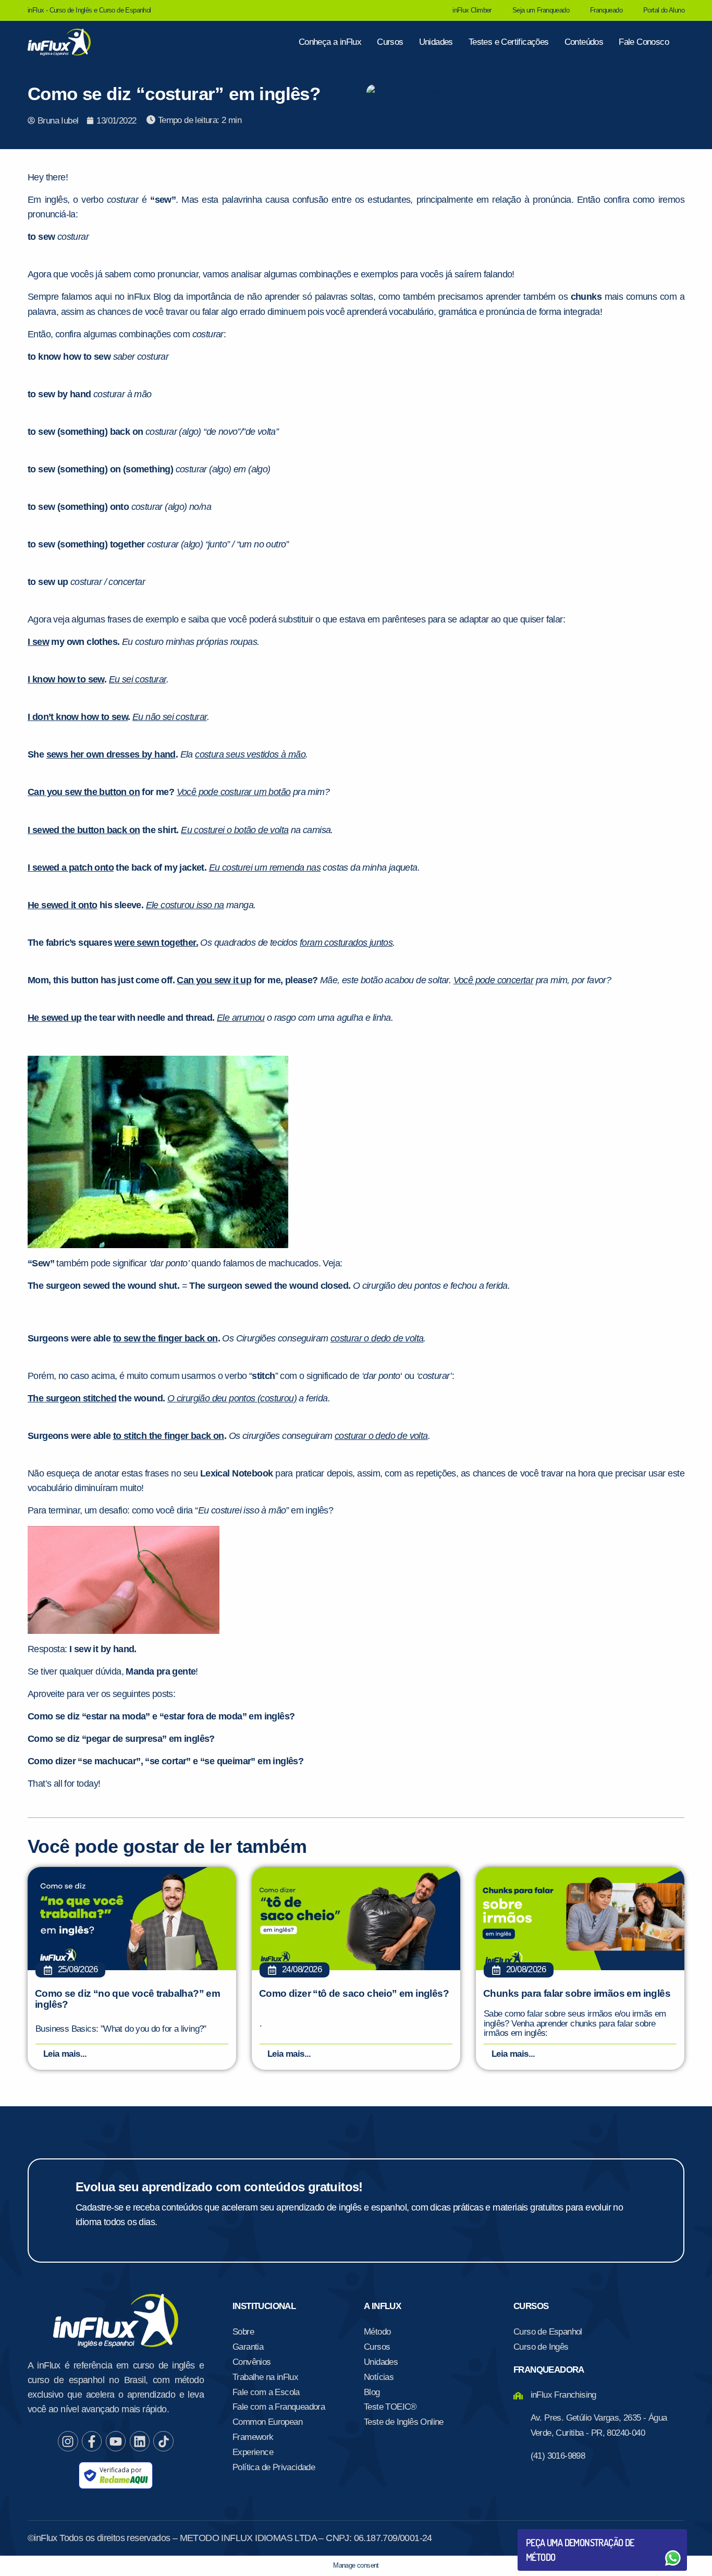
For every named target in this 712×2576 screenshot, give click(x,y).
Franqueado (606, 10)
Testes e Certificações (509, 42)
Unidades (436, 42)
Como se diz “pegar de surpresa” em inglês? (121, 1739)
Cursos (390, 42)
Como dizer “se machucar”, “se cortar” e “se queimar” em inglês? (165, 1761)
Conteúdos (584, 42)
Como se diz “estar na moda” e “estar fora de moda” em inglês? (161, 1716)
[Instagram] (68, 2441)
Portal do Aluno (664, 10)
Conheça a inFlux (330, 42)
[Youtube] (116, 2441)
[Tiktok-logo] (163, 2441)
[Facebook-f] (92, 2441)
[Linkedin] (140, 2441)
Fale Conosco (644, 42)
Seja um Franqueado (541, 10)
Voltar (550, 2533)
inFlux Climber (472, 10)
